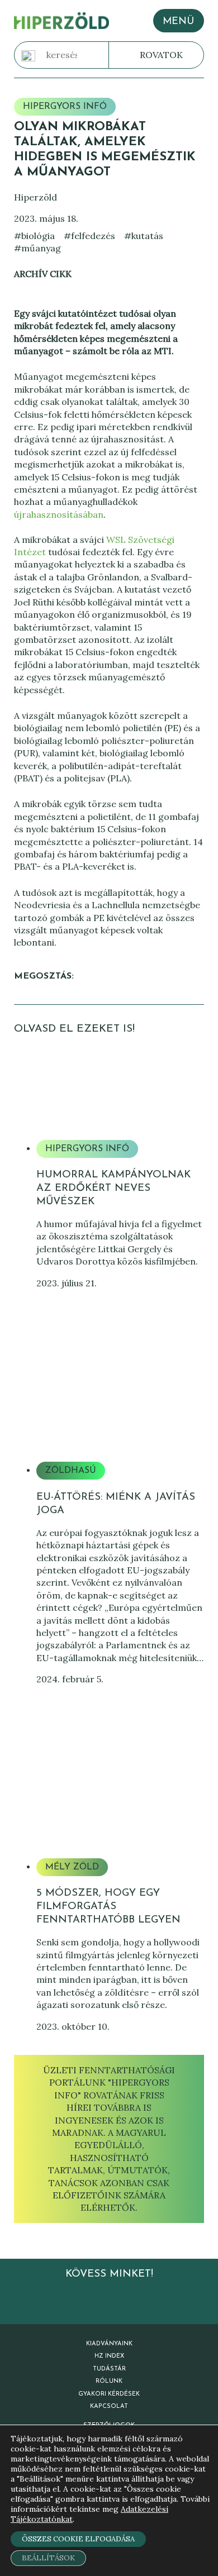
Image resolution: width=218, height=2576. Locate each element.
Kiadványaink (109, 2344)
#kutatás (144, 236)
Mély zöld (72, 1867)
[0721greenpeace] (120, 1086)
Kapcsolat (109, 2406)
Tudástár (109, 2369)
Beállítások (48, 2558)
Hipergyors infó (65, 107)
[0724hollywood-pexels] (120, 1805)
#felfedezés (89, 236)
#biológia (34, 236)
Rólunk (109, 2381)
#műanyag (37, 248)
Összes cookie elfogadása (78, 2539)
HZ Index (109, 2356)
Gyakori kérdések (109, 2394)
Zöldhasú (71, 1471)
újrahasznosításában (59, 514)
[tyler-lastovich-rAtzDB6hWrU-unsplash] (120, 1408)
